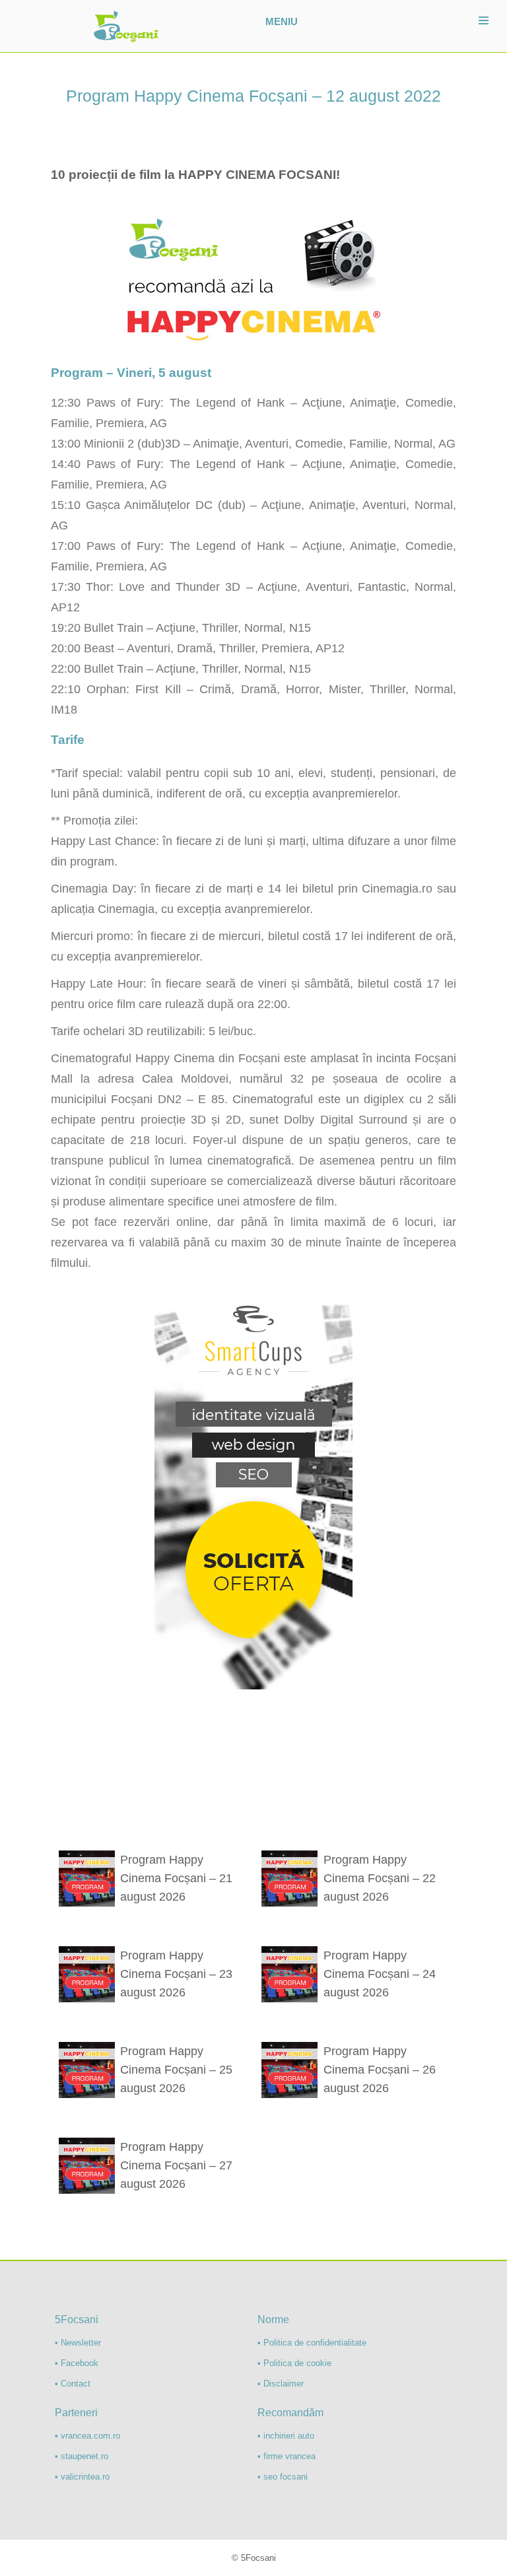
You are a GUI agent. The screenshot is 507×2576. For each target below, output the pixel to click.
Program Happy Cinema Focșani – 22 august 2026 (380, 1878)
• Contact (73, 2384)
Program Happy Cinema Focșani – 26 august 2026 (380, 2070)
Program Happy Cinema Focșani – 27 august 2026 (176, 2165)
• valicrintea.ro (82, 2477)
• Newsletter (78, 2343)
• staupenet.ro (82, 2456)
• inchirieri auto (286, 2436)
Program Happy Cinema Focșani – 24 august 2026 (380, 1974)
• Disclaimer (281, 2384)
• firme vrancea (287, 2456)
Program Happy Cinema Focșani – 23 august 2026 (176, 1974)
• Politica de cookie (294, 2363)
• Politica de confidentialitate (312, 2343)
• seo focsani (283, 2477)
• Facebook (77, 2363)
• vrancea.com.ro (87, 2436)
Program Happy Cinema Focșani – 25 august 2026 (176, 2070)
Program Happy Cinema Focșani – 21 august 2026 (176, 1878)
